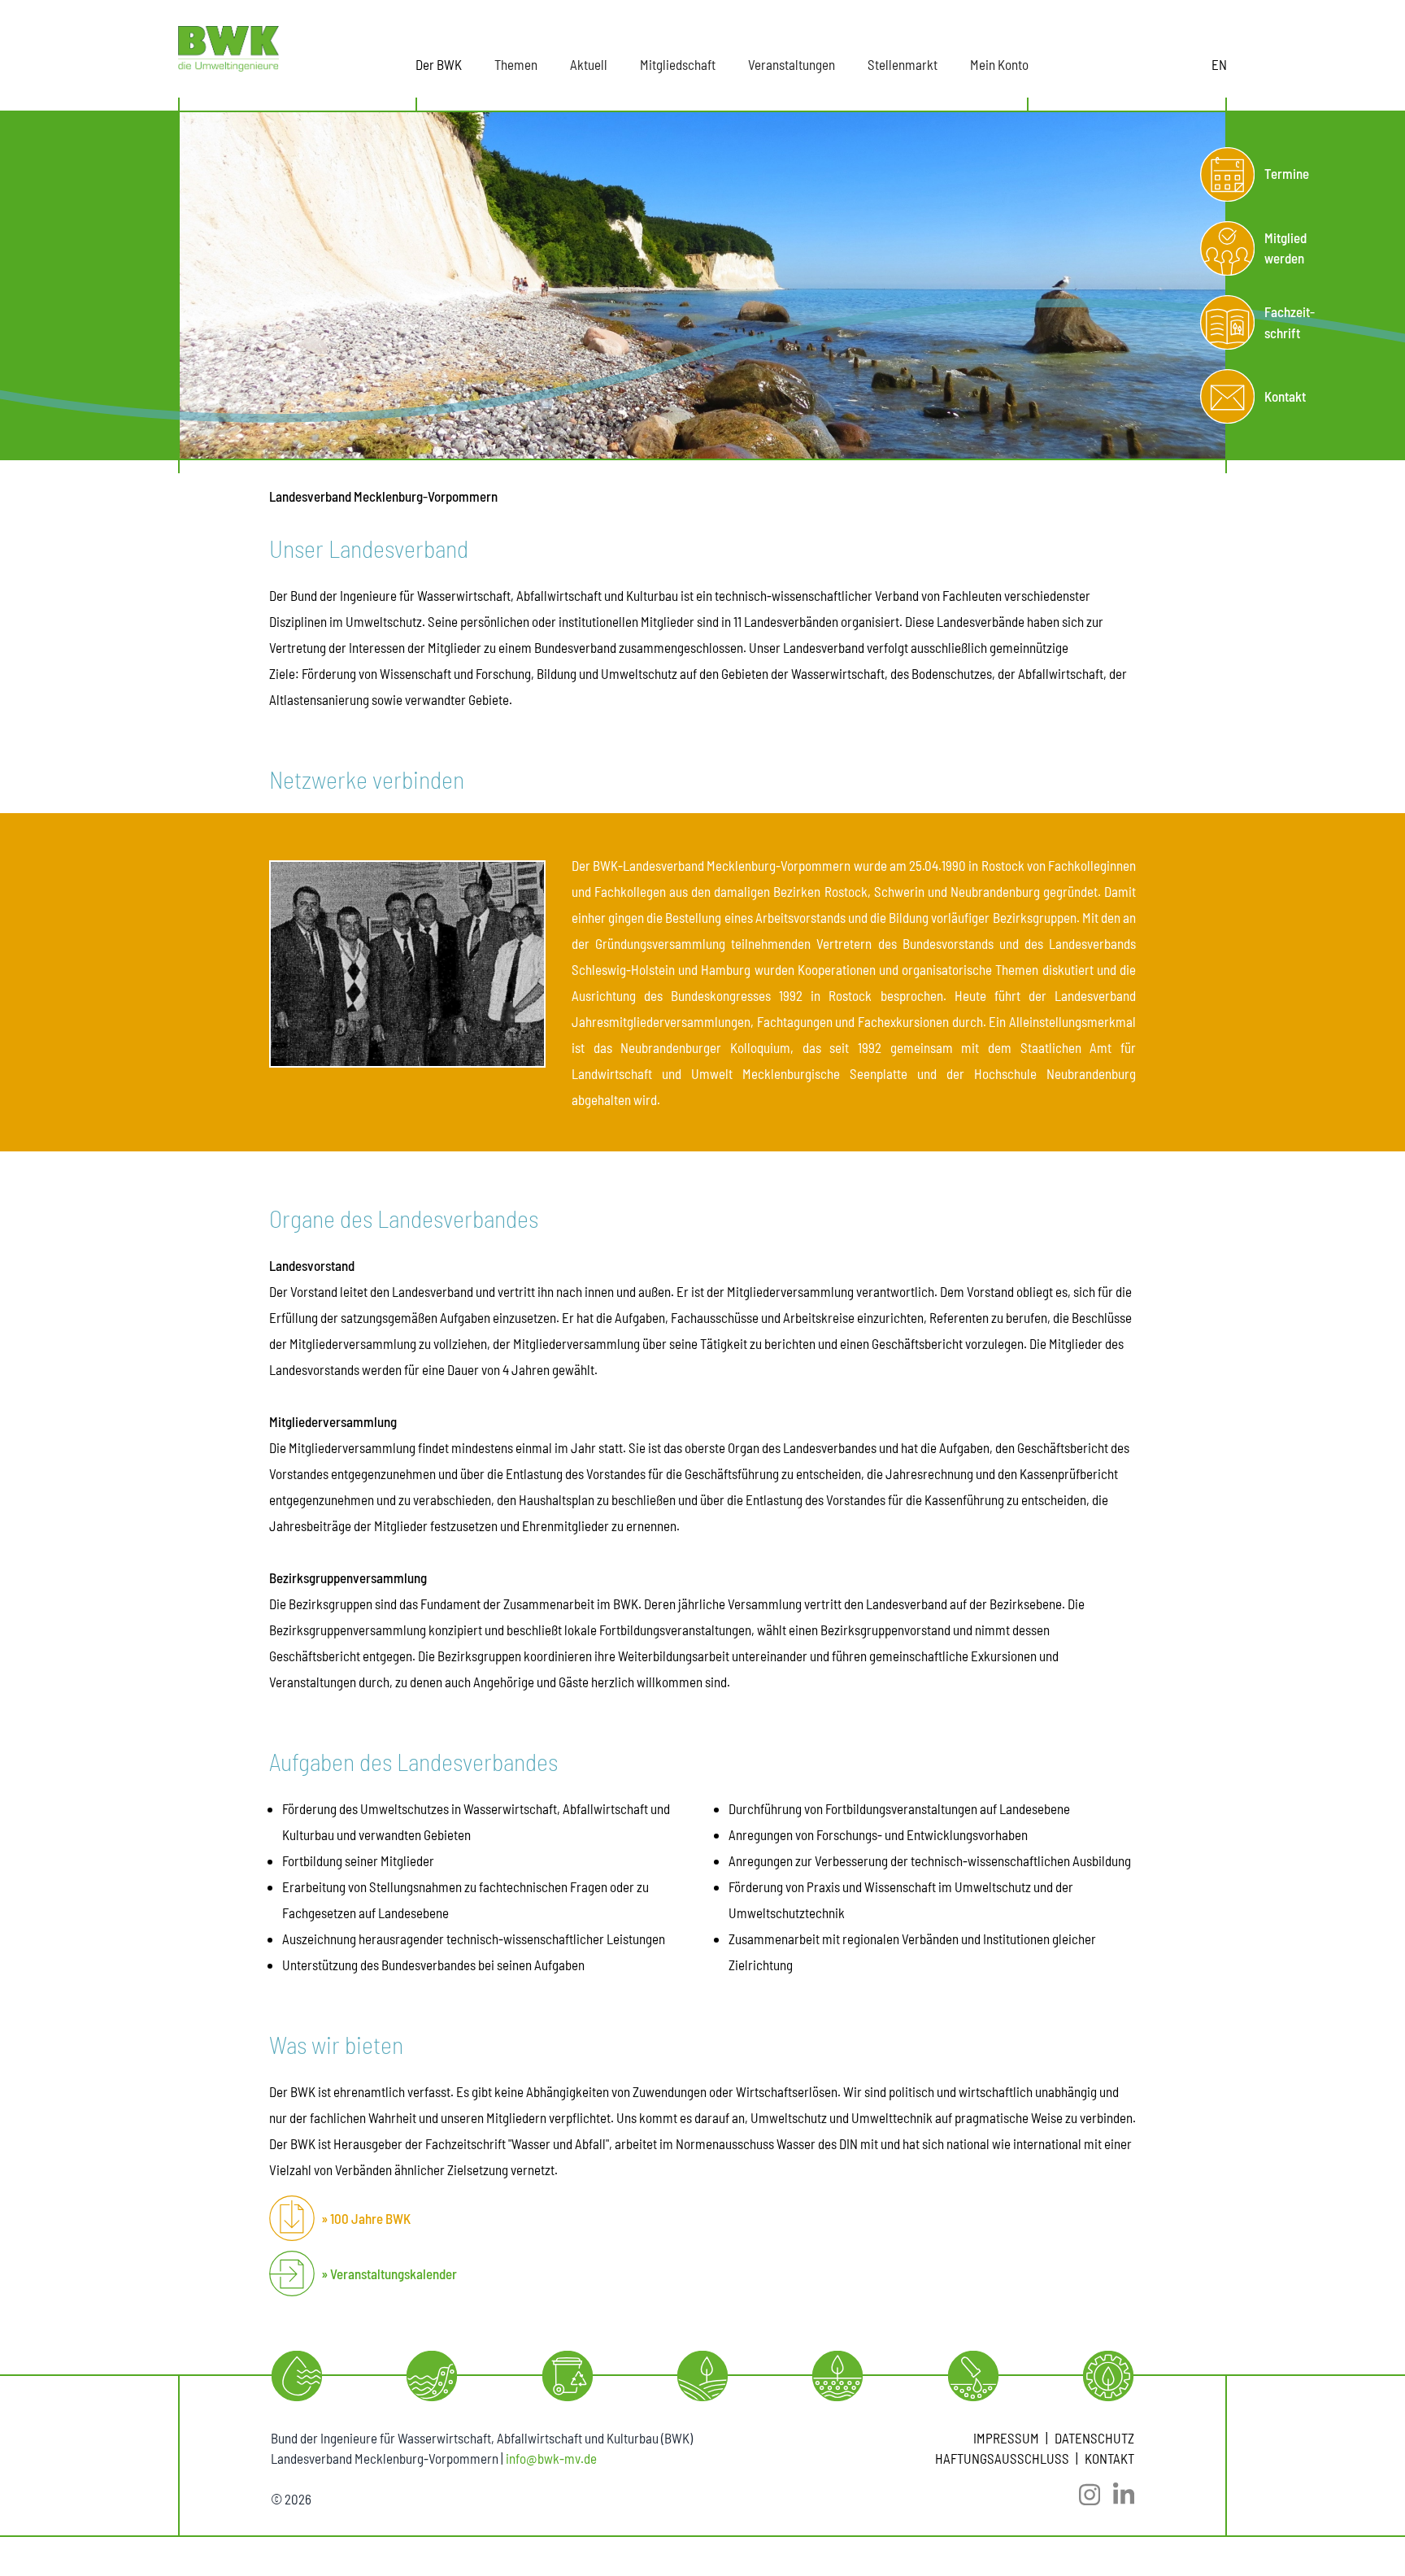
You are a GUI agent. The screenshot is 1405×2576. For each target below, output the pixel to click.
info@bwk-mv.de (551, 2458)
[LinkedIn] (1117, 2495)
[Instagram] (1083, 2495)
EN (1219, 64)
